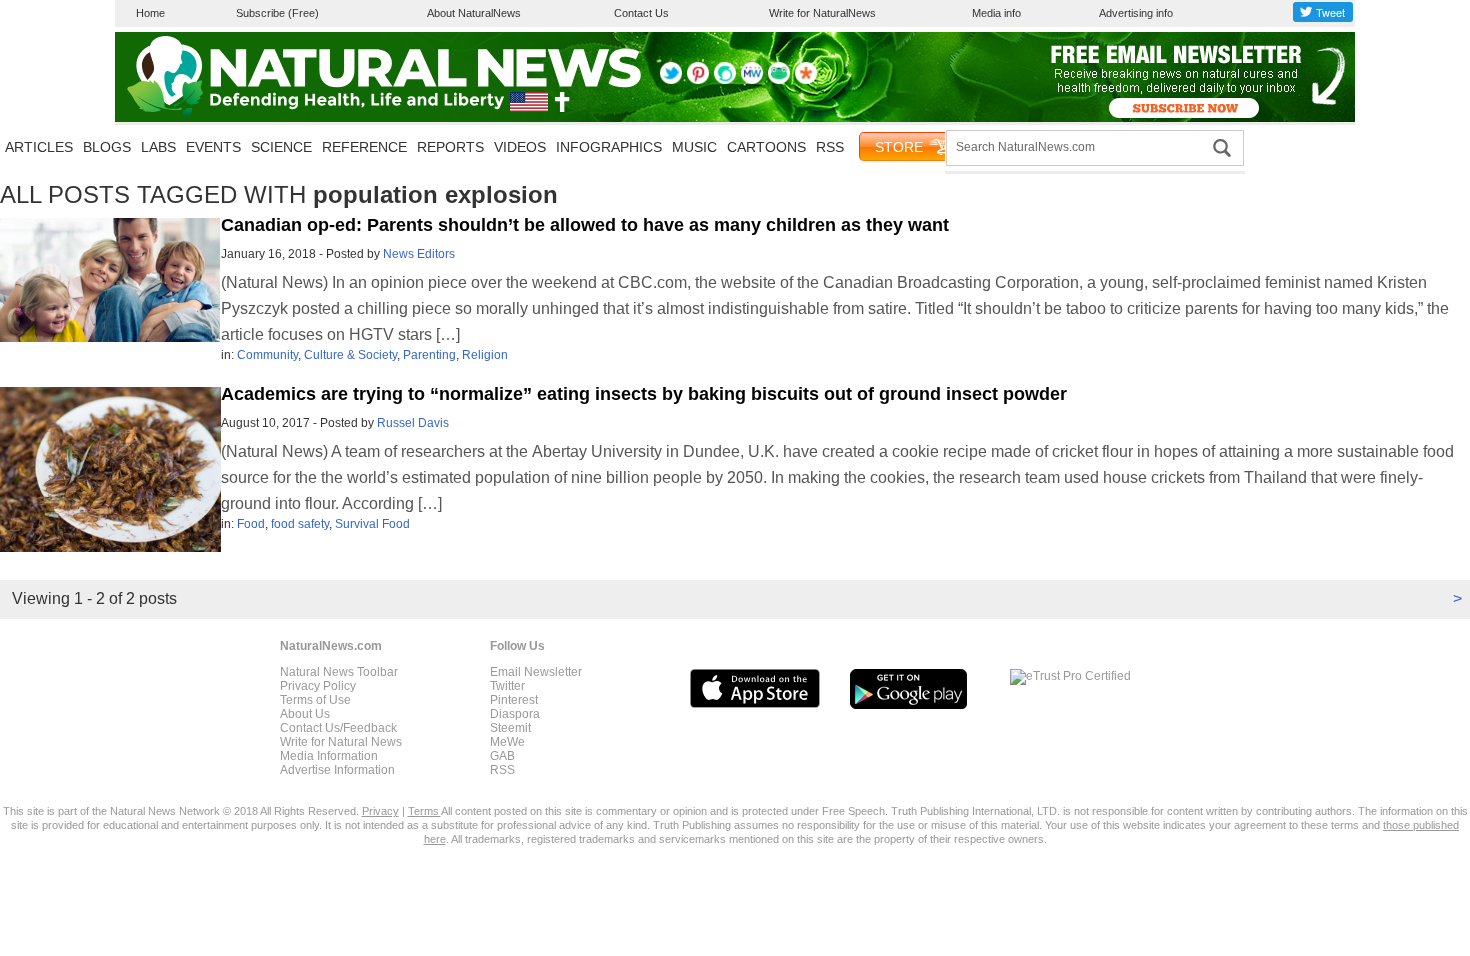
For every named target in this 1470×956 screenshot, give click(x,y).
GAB (502, 756)
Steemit (510, 728)
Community (267, 355)
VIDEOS (520, 147)
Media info (996, 13)
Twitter (507, 686)
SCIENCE (281, 147)
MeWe (507, 742)
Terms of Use (315, 700)
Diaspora (515, 714)
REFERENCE (364, 147)
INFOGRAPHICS (609, 147)
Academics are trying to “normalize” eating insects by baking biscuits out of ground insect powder (644, 394)
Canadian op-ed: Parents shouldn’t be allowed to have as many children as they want (585, 225)
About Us (305, 714)
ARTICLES (39, 147)
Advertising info (1136, 13)
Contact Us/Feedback (338, 728)
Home (150, 13)
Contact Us (641, 13)
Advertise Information (337, 770)
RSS (830, 147)
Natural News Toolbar (339, 672)
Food (251, 524)
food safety (300, 524)
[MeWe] (752, 80)
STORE (899, 147)
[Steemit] (725, 80)
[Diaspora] (806, 80)
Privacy (380, 811)
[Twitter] (671, 80)
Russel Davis (413, 423)
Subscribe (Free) (277, 13)
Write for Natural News (341, 742)
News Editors (419, 254)
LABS (158, 147)
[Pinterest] (698, 80)
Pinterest (514, 700)
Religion (485, 355)
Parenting (429, 355)
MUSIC (694, 147)
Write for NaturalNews (822, 13)
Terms (424, 811)
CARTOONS (766, 147)
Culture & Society (350, 355)
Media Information (329, 756)
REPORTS (450, 147)
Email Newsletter (536, 672)
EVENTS (213, 147)
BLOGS (107, 147)
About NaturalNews (474, 13)
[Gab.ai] (779, 80)
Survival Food (372, 524)
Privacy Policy (318, 686)
